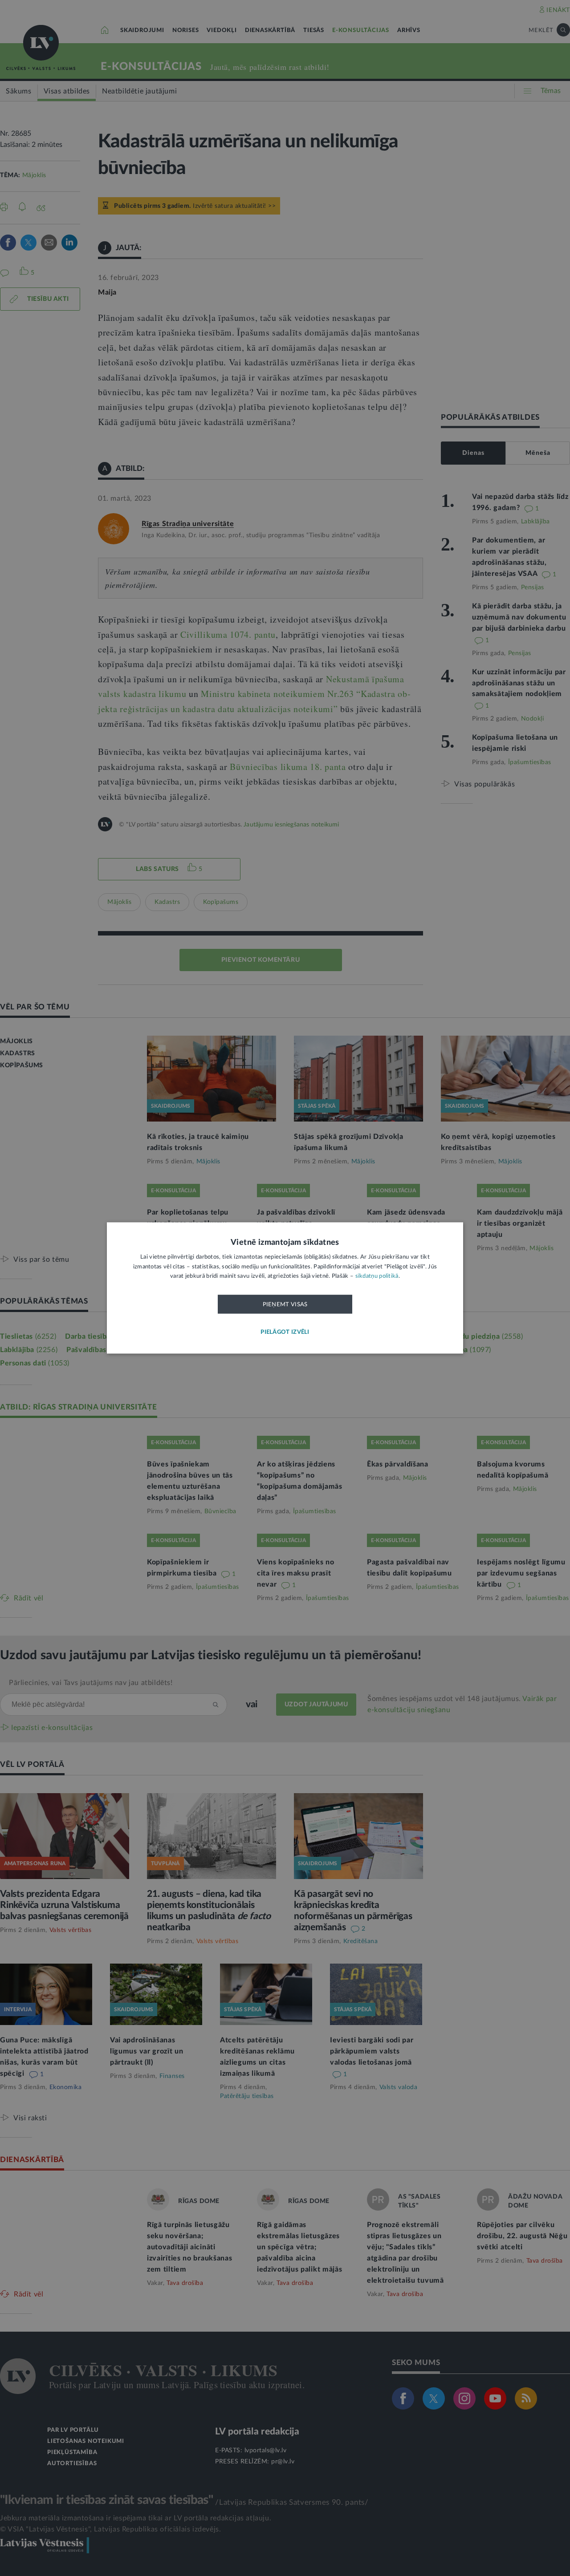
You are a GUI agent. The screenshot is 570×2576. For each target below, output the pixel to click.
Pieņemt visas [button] (285, 1304)
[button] (285, 1333)
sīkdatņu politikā (377, 1277)
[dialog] (285, 1288)
